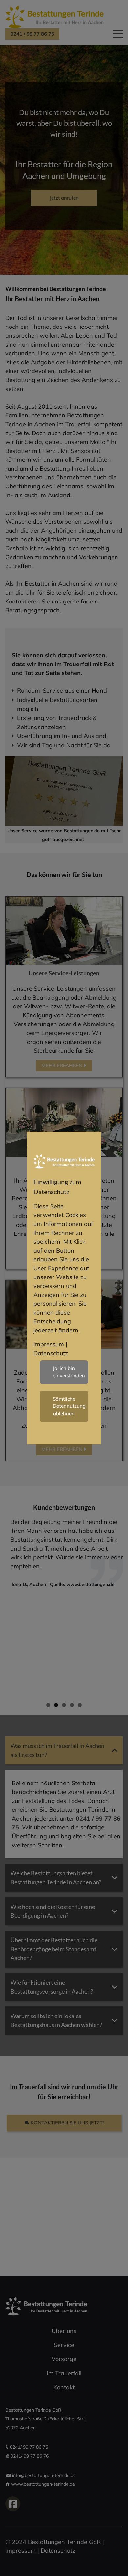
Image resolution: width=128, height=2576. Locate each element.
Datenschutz (51, 1353)
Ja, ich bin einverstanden (69, 1372)
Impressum (49, 1344)
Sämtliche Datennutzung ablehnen (69, 1406)
